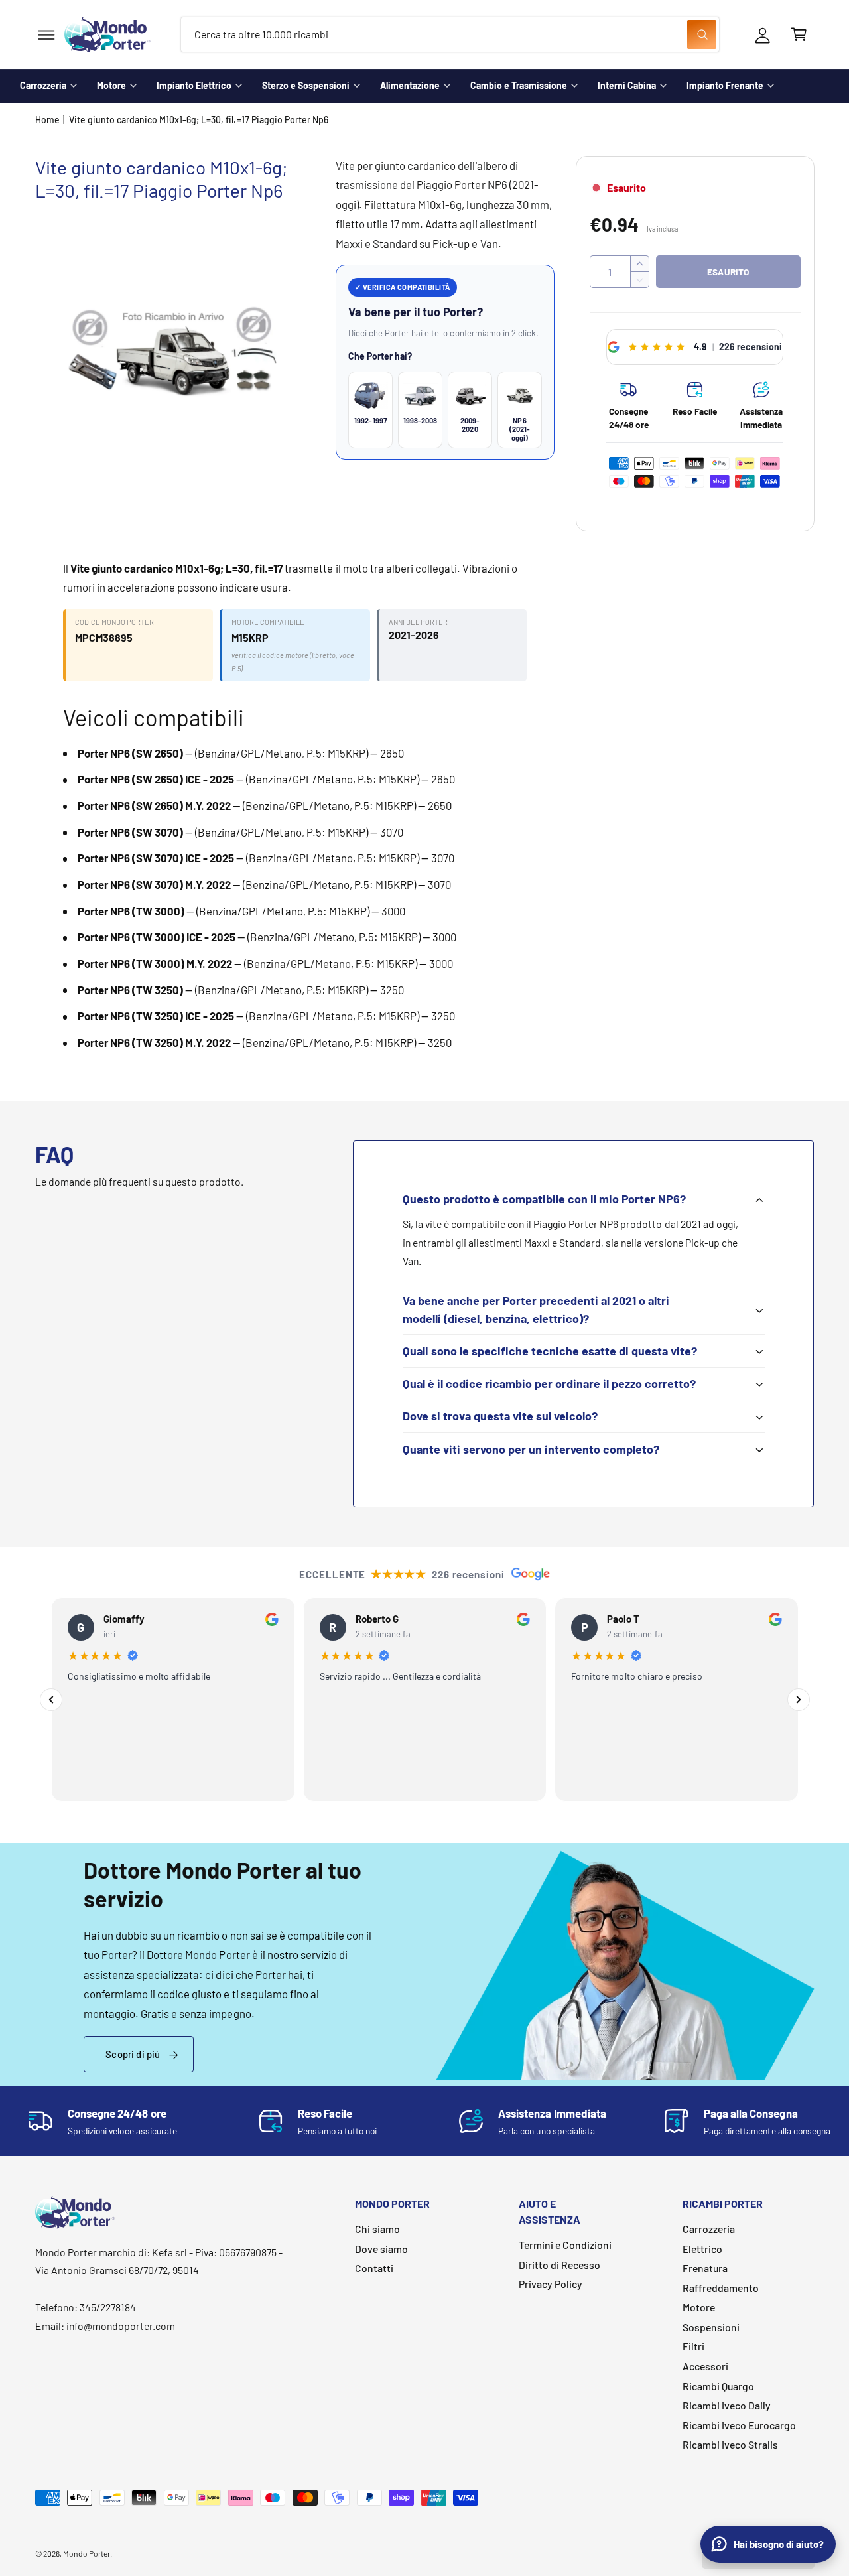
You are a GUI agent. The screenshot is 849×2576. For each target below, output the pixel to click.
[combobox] (450, 35)
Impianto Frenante (725, 85)
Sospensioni (711, 2327)
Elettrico (702, 2249)
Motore (111, 85)
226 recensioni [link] (751, 347)
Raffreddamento (721, 2288)
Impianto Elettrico (194, 85)
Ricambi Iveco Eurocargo (739, 2425)
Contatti (374, 2268)
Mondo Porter (87, 2553)
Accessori (705, 2366)
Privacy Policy (551, 2284)
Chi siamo (377, 2229)
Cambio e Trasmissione (519, 85)
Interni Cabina (627, 85)
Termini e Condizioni (565, 2245)
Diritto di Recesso (559, 2265)
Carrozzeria (43, 85)
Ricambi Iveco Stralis (730, 2444)
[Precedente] (51, 1700)
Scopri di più (133, 2054)
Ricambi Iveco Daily (727, 2405)
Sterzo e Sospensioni (306, 85)
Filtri (693, 2346)
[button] (46, 35)
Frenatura (705, 2268)
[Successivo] (799, 1700)
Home (47, 120)
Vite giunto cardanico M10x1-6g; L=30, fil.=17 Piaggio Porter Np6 (199, 120)
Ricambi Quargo (718, 2386)
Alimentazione (410, 85)
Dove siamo (381, 2249)
